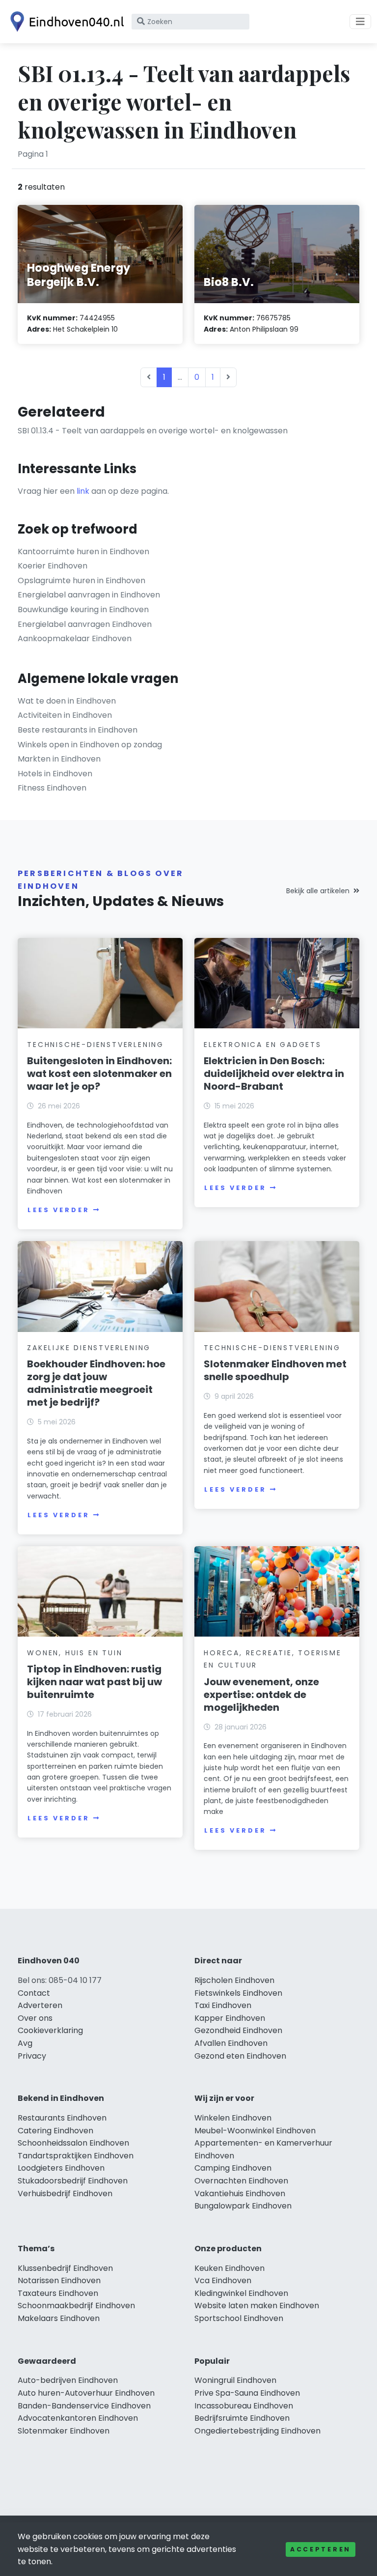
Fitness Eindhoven (52, 788)
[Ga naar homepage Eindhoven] (65, 22)
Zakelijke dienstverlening (89, 1348)
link (83, 491)
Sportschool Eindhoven (239, 2318)
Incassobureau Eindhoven (244, 2406)
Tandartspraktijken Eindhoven (76, 2156)
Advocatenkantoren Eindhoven (78, 2418)
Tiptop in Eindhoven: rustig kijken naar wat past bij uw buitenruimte (94, 1682)
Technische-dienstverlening (95, 1045)
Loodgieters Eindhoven (61, 2168)
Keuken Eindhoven (229, 2268)
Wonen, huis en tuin (75, 1653)
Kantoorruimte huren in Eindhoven (83, 552)
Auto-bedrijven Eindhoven (68, 2380)
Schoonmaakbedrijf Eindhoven (76, 2306)
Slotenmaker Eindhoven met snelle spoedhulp (275, 1370)
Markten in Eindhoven (59, 759)
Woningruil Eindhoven (235, 2380)
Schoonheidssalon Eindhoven (73, 2143)
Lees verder (58, 1210)
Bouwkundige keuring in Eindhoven (83, 609)
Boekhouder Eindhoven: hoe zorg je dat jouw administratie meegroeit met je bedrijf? (96, 1383)
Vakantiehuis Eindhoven (240, 2194)
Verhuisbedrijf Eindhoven (65, 2194)
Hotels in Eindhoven (55, 774)
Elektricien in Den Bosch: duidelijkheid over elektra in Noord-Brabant (274, 1074)
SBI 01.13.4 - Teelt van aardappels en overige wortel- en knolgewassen (153, 431)
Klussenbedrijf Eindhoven (65, 2268)
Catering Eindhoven (55, 2131)
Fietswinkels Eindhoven (238, 1993)
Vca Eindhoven (223, 2280)
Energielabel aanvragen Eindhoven (85, 624)
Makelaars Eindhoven (59, 2318)
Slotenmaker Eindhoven (64, 2431)
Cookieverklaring (50, 2030)
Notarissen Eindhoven (59, 2280)
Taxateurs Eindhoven (58, 2293)
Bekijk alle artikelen (318, 891)
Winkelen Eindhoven (233, 2118)
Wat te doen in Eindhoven (67, 701)
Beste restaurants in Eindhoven (78, 730)
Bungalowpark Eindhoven (243, 2206)
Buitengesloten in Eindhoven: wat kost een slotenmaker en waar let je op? (99, 1074)
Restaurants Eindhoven (62, 2118)
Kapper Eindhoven (230, 2018)
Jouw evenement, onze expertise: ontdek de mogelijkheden (261, 1695)
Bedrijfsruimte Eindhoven (242, 2418)
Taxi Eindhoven (223, 2005)
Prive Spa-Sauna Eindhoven (247, 2393)
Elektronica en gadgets (263, 1045)
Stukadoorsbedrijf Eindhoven (73, 2181)
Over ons (35, 2018)
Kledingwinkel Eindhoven (241, 2293)
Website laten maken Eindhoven (257, 2306)
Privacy (32, 2056)
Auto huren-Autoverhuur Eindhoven (86, 2393)
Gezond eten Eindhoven (240, 2056)
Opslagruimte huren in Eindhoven (81, 580)
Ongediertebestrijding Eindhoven (257, 2431)
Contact (34, 1993)
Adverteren (40, 2005)
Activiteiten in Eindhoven (65, 715)
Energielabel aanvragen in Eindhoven (89, 595)
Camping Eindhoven (233, 2168)
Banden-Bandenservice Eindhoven (84, 2406)
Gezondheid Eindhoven (238, 2030)
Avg (25, 2043)
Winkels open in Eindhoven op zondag (90, 745)
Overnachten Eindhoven (241, 2181)
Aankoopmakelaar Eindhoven (75, 638)
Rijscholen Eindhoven (234, 1980)
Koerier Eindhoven (53, 566)
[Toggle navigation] (360, 22)
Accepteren (321, 2549)
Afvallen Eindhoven (231, 2043)
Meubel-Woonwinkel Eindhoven (255, 2131)
